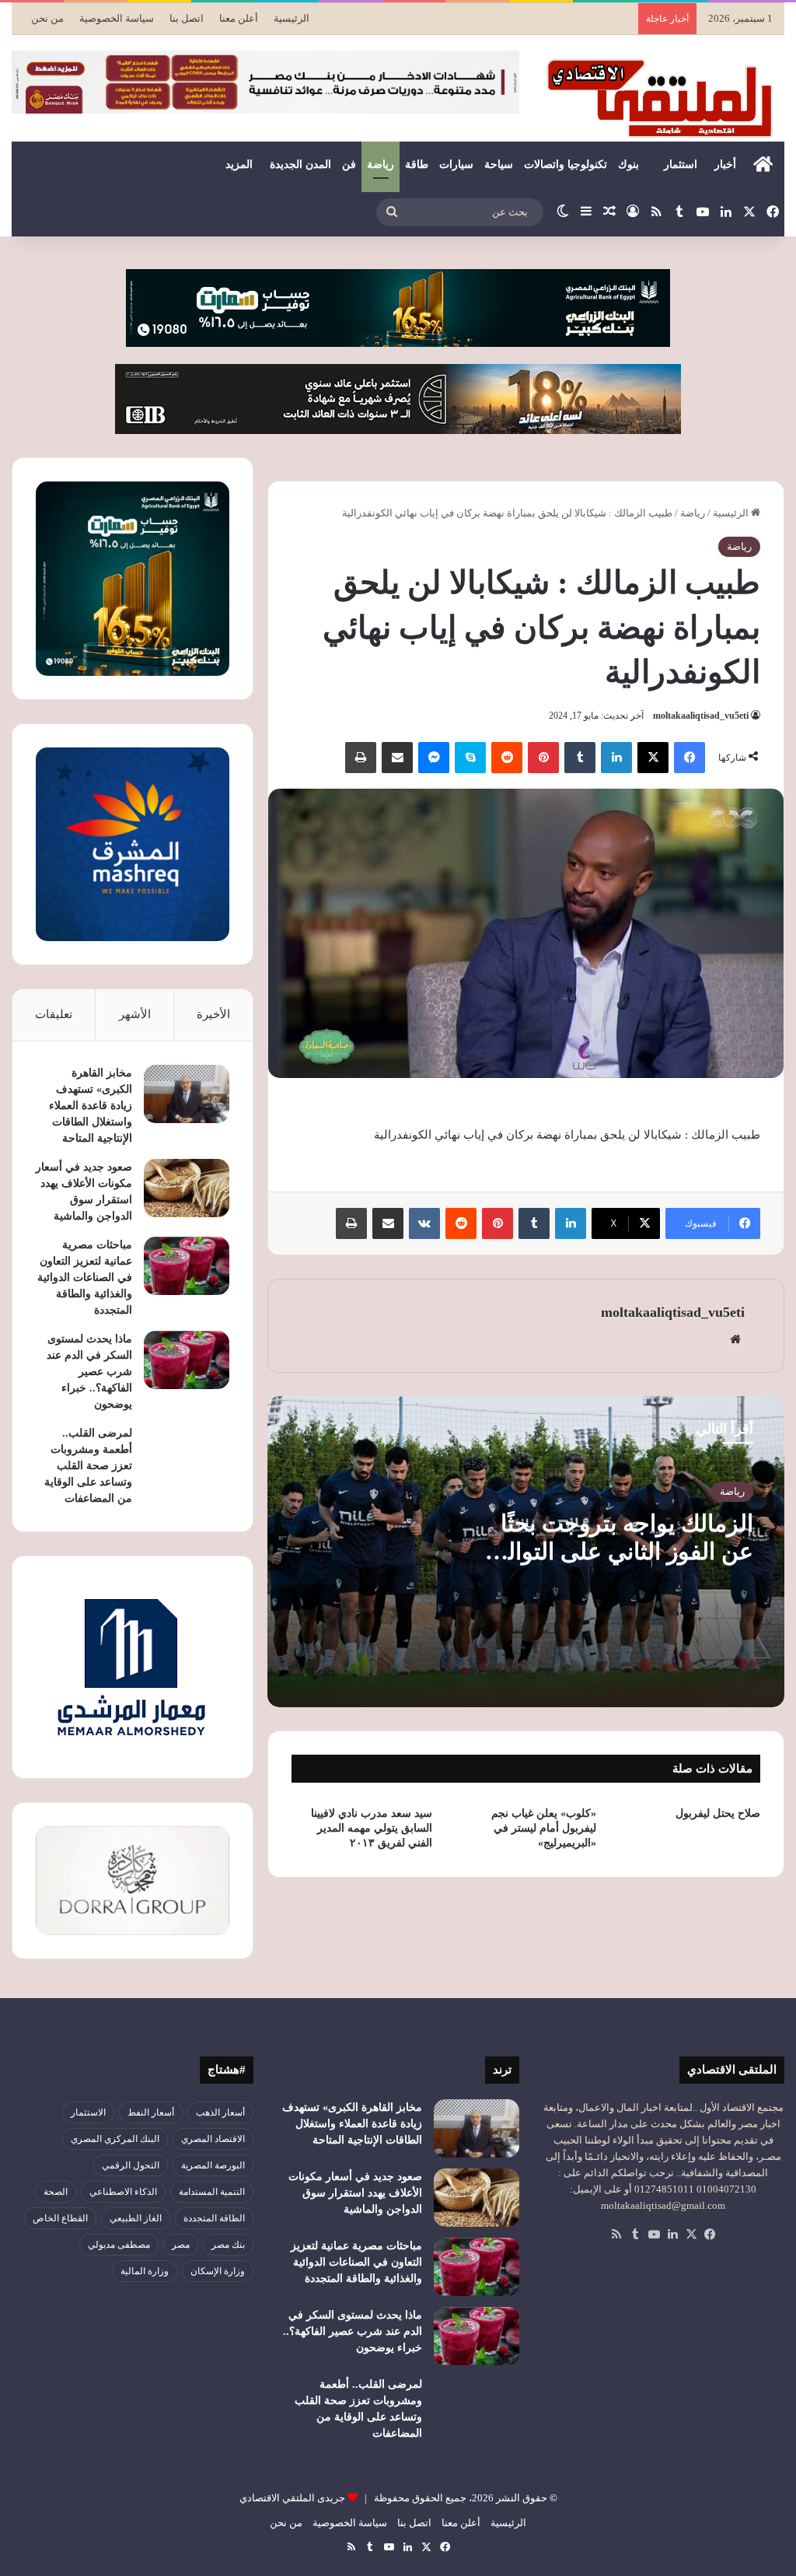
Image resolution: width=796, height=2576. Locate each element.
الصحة (56, 2192)
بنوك (628, 164)
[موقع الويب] (735, 1339)
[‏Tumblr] (580, 758)
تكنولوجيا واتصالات (566, 164)
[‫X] (653, 758)
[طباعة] (361, 758)
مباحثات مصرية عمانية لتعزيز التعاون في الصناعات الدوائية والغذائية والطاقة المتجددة (85, 1277)
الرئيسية (292, 18)
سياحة (499, 164)
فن (349, 164)
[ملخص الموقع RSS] (616, 2235)
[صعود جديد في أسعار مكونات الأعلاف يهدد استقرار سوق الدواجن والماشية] (187, 1188)
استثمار (681, 164)
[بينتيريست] (543, 758)
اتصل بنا (187, 18)
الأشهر (135, 1014)
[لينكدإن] (616, 758)
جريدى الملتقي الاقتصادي (292, 2498)
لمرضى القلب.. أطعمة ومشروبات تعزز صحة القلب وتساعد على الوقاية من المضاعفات (88, 1466)
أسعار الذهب (220, 2112)
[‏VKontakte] (424, 1223)
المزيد (239, 164)
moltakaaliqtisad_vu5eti (701, 716)
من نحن (47, 18)
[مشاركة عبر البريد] (397, 758)
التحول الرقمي (131, 2165)
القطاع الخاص (60, 2218)
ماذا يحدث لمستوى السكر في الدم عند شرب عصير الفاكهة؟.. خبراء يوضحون (89, 1372)
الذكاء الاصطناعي (123, 2192)
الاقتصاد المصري (213, 2139)
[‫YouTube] (654, 2235)
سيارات (456, 164)
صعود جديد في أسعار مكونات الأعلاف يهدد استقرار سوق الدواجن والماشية (355, 2193)
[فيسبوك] (690, 758)
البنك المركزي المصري (115, 2139)
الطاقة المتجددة (214, 2218)
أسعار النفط (151, 2112)
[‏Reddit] (507, 758)
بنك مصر (228, 2245)
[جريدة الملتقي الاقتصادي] (663, 98)
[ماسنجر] (434, 758)
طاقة (417, 164)
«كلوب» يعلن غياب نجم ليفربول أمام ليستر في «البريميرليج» (544, 1828)
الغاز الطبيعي (136, 2218)
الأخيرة (213, 1014)
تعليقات (54, 1014)
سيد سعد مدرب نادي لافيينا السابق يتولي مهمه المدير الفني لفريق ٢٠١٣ (372, 1828)
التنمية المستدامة (212, 2192)
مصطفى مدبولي (119, 2245)
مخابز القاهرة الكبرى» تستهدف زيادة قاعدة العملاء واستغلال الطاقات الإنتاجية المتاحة (91, 1106)
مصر (181, 2245)
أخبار (725, 164)
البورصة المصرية (213, 2165)
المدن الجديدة (300, 164)
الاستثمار (88, 2112)
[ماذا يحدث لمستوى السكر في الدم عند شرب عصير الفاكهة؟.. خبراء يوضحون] (187, 1360)
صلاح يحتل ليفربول (718, 1813)
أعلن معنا (239, 18)
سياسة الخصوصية (117, 18)
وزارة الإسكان (218, 2271)
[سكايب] (470, 758)
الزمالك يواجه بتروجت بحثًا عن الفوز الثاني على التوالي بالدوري (621, 1551)
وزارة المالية (145, 2271)
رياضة (381, 164)
